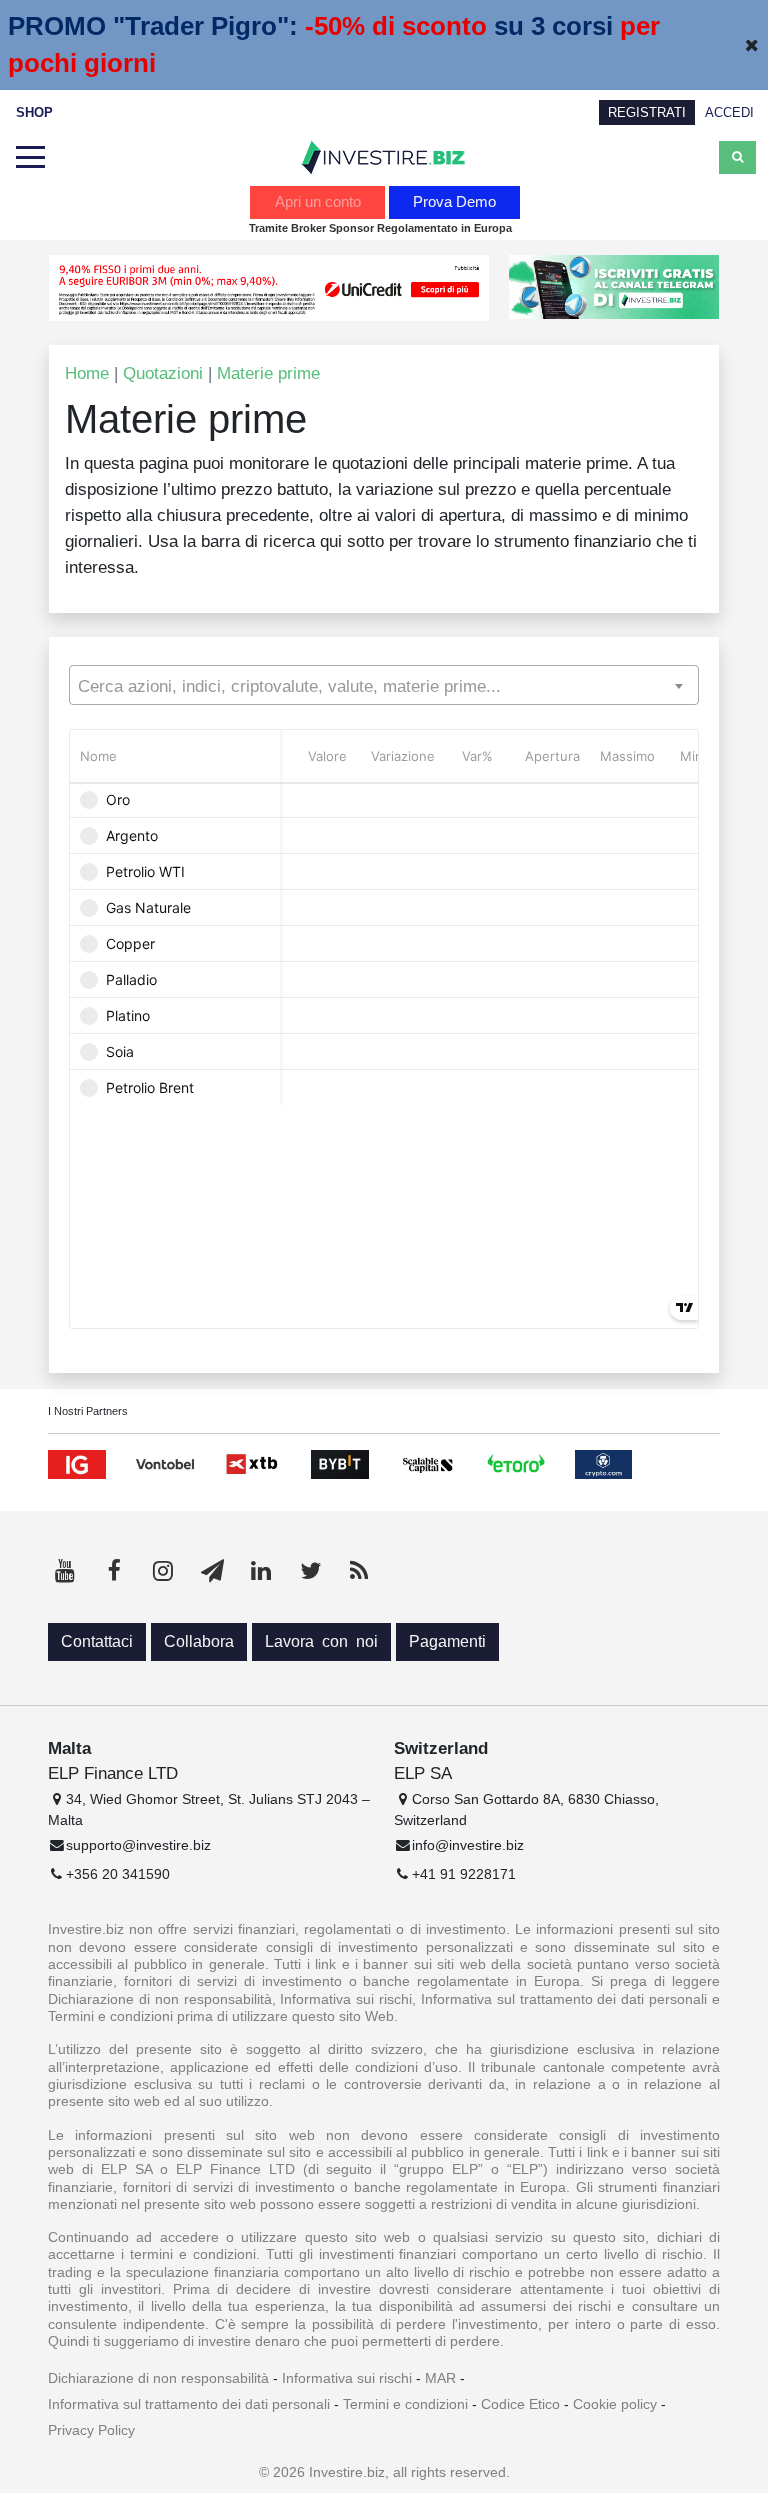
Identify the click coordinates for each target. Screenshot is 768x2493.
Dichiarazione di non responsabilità (158, 2378)
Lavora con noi (321, 1641)
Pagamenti (447, 1641)
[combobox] (384, 685)
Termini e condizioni (405, 2404)
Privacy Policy (91, 2430)
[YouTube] (65, 1571)
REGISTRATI (647, 112)
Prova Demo (454, 201)
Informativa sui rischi (347, 2378)
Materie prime (268, 373)
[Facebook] (114, 1571)
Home (87, 373)
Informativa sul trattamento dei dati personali (189, 2404)
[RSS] (359, 1571)
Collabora (199, 1641)
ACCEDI (729, 112)
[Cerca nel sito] (737, 157)
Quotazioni (163, 373)
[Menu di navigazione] (30, 158)
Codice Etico (520, 2404)
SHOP (34, 112)
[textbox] (384, 686)
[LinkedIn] (261, 1571)
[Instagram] (163, 1571)
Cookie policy (615, 2404)
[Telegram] (212, 1571)
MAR (440, 2378)
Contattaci (97, 1641)
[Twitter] (310, 1571)
